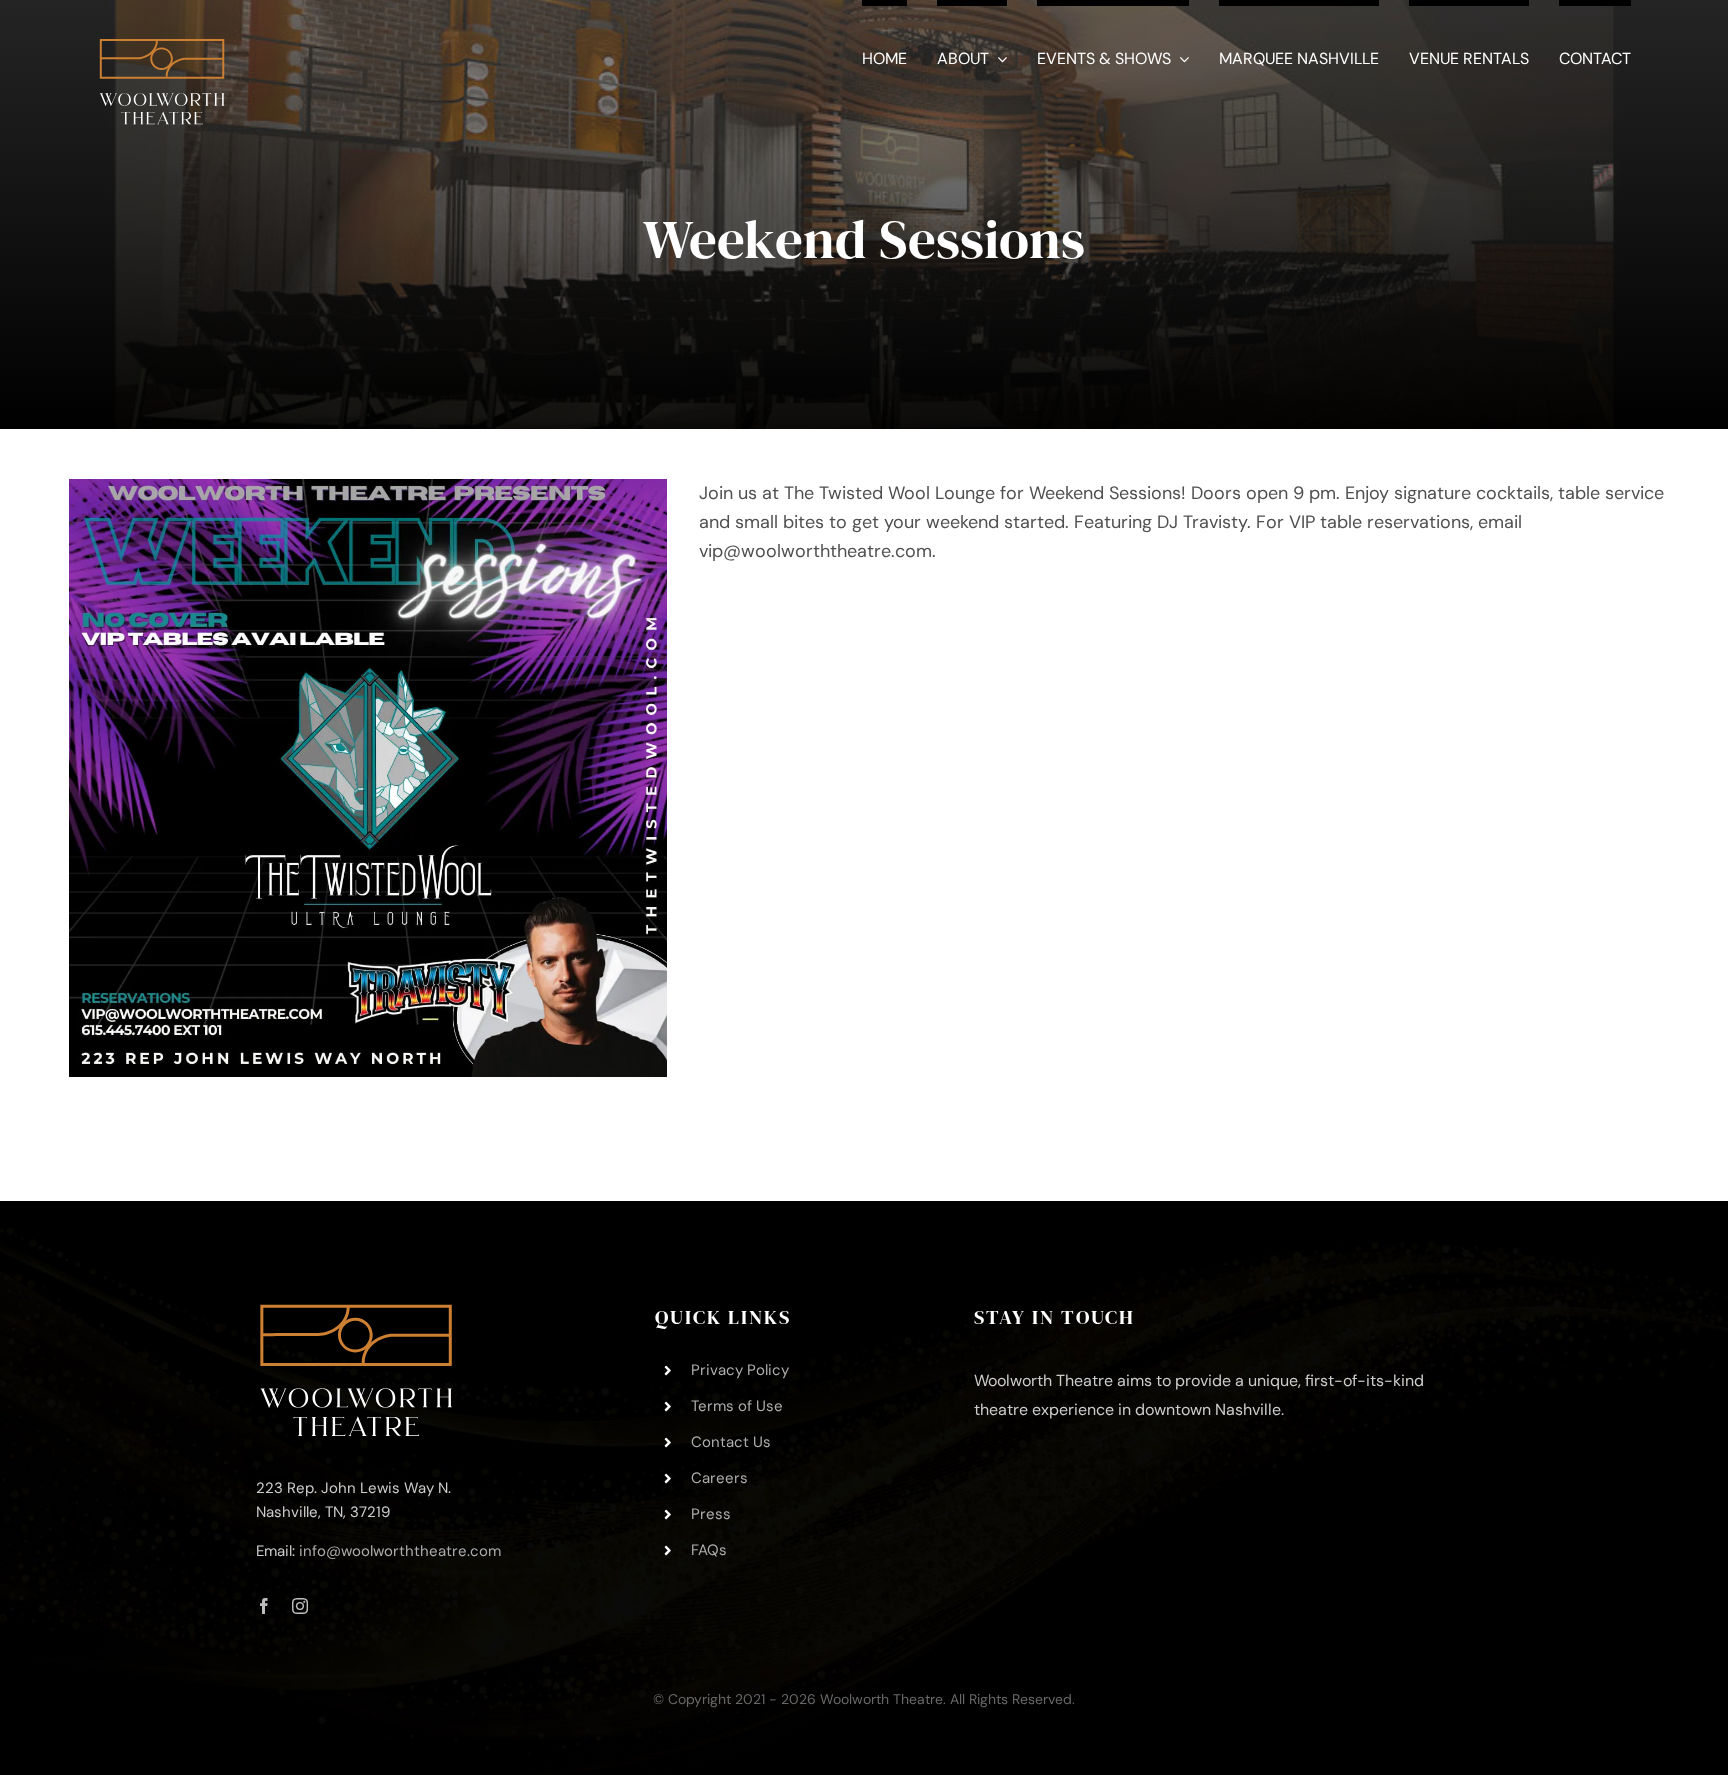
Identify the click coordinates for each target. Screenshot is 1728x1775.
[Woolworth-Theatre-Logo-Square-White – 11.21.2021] (162, 29)
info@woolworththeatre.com (400, 1551)
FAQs (709, 1550)
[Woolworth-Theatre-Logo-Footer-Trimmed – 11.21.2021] (356, 1313)
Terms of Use (737, 1406)
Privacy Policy (740, 1370)
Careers (719, 1478)
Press (711, 1514)
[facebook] (264, 1606)
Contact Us (731, 1442)
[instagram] (300, 1606)
